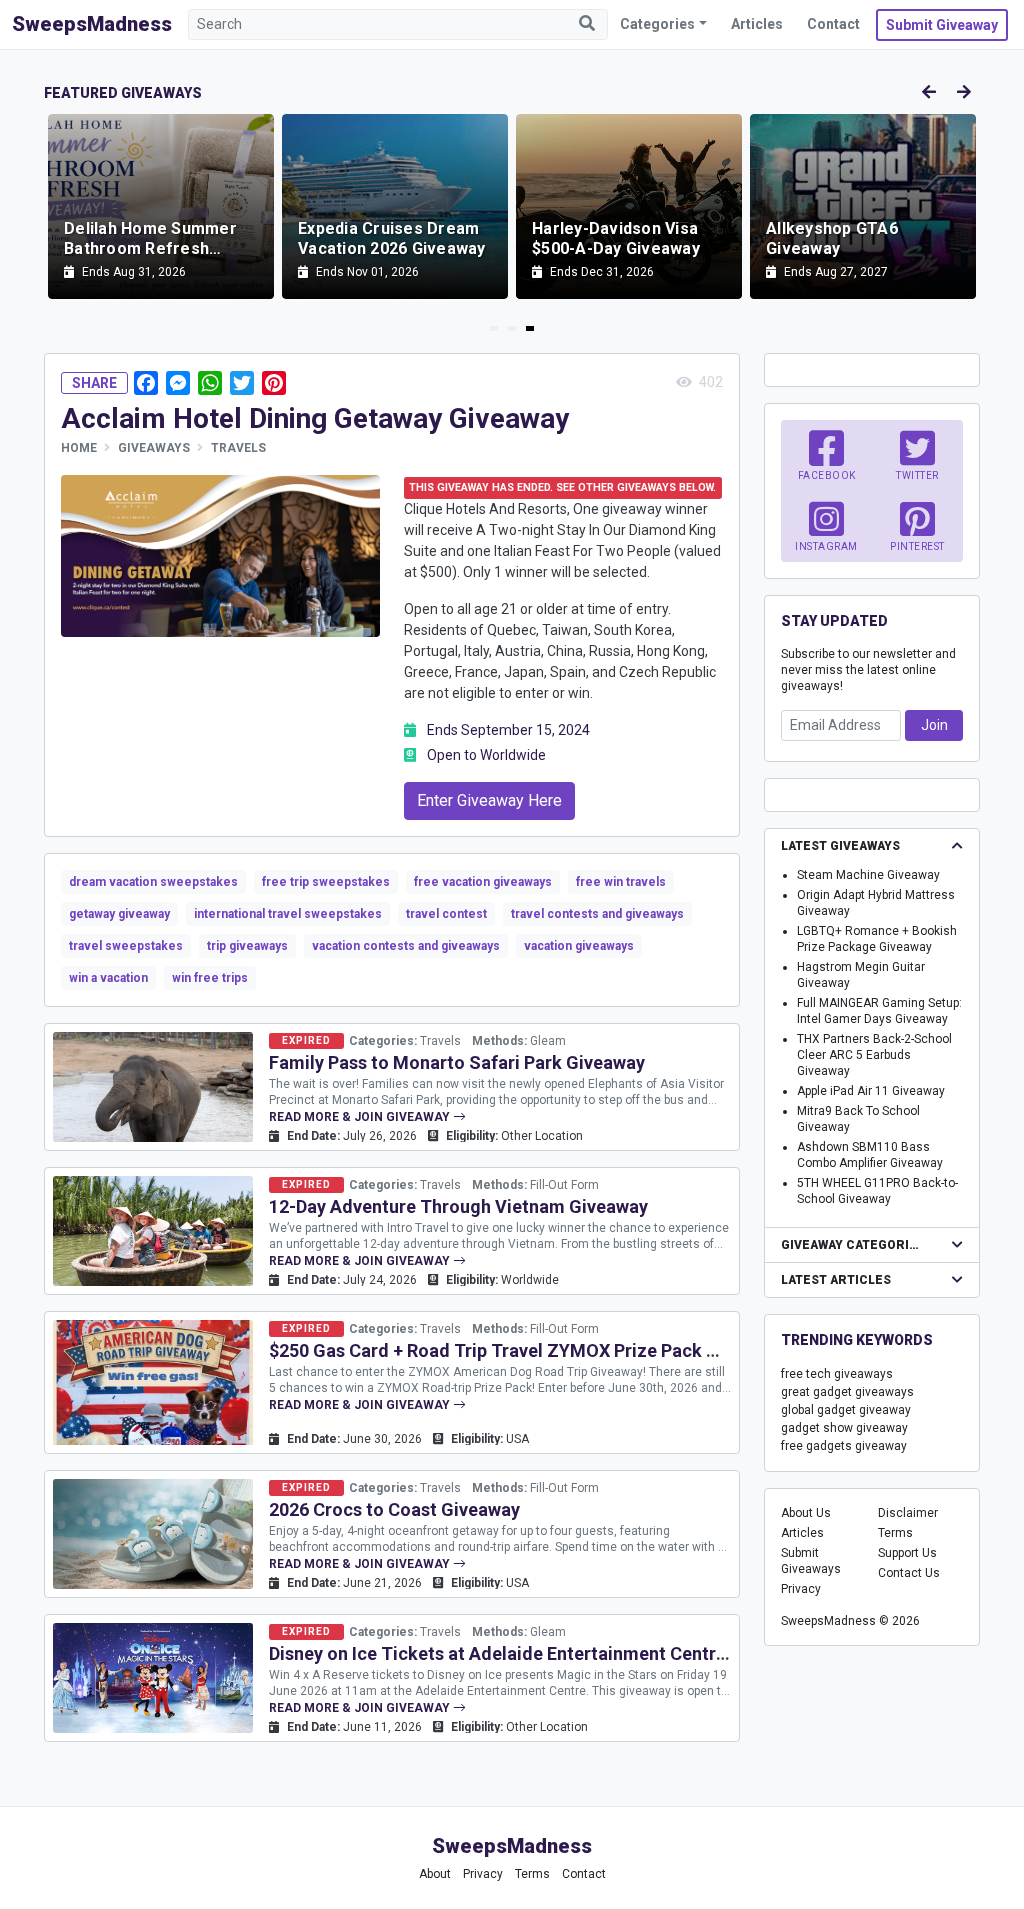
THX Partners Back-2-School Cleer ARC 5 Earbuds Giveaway (874, 1055)
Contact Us (909, 1573)
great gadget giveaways (847, 1392)
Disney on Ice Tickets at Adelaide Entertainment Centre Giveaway (539, 1653)
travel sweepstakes (126, 946)
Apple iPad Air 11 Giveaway (871, 1091)
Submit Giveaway (942, 25)
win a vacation (108, 978)
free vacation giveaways (483, 882)
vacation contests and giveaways (406, 946)
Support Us (907, 1553)
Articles (757, 24)
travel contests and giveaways (597, 914)
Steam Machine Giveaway (868, 875)
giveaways (154, 448)
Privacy (801, 1589)
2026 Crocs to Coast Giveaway (394, 1509)
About (435, 1874)
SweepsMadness (92, 24)
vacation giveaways (579, 946)
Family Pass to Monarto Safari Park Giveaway (457, 1062)
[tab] (494, 328)
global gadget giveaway (846, 1410)
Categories (657, 24)
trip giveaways (247, 946)
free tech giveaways (837, 1374)
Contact (833, 24)
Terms (895, 1533)
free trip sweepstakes (326, 882)
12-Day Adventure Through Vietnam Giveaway (458, 1206)
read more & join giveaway (361, 1117)
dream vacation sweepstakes (153, 882)
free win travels (621, 882)
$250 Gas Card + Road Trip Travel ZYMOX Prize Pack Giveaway (527, 1350)
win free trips (210, 978)
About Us (806, 1513)
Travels (238, 448)
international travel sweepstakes (288, 914)
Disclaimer (908, 1513)
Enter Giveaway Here (489, 800)
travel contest (446, 914)
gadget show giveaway (844, 1428)
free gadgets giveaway (844, 1446)
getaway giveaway (119, 914)
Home (79, 448)
